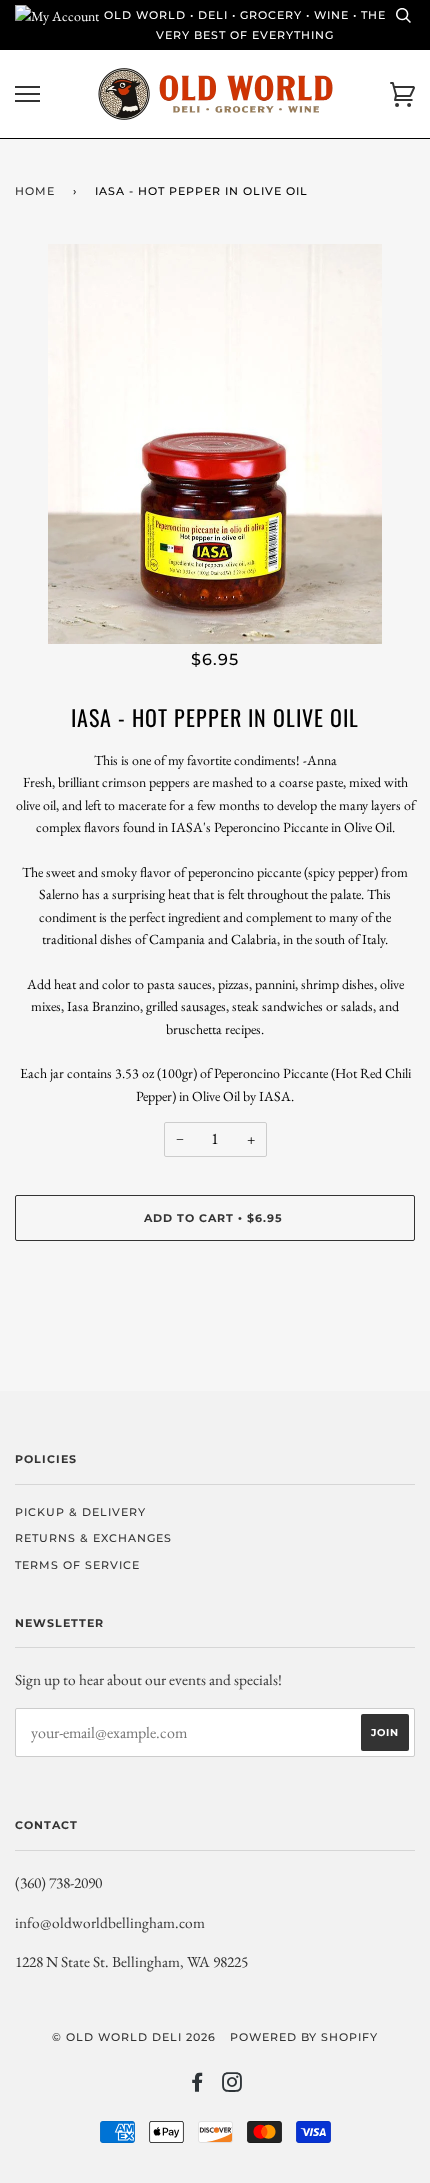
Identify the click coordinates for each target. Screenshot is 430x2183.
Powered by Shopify (304, 2037)
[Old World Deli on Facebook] (197, 2086)
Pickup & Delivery (80, 1512)
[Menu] (27, 94)
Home (35, 191)
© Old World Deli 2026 (134, 2037)
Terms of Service (77, 1565)
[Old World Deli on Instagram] (232, 2086)
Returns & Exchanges (93, 1538)
